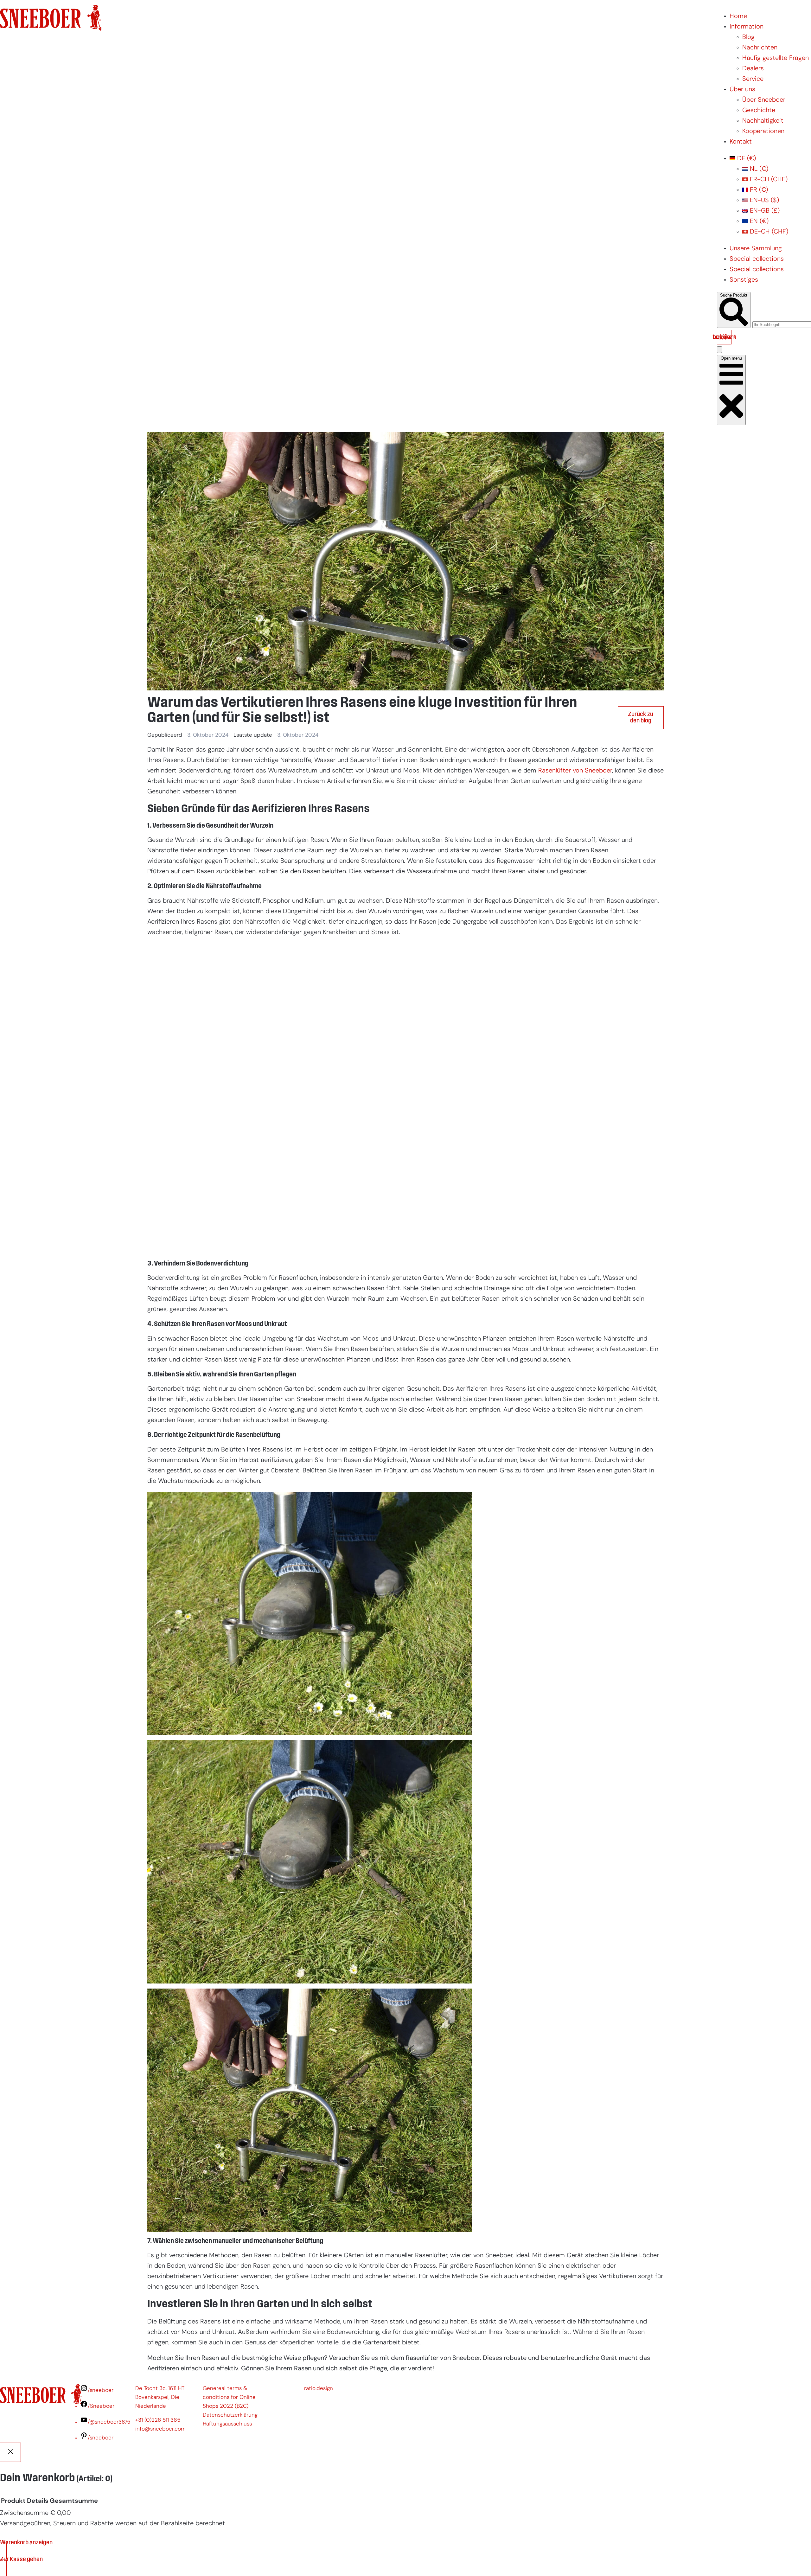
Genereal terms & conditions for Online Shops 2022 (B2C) (229, 2397)
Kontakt (741, 142)
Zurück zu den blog (641, 718)
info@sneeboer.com (160, 2429)
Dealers (753, 69)
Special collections (757, 259)
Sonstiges (744, 280)
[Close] (10, 2452)
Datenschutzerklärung (230, 2415)
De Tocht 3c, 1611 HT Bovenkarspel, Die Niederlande (160, 2397)
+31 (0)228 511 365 (158, 2420)
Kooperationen (763, 131)
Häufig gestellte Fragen (776, 58)
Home (738, 16)
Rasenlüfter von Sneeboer (575, 771)
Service (753, 79)
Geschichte (759, 111)
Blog (748, 37)
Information (747, 27)
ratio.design (319, 2389)
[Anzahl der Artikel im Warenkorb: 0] (719, 350)
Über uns (742, 90)
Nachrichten (760, 48)
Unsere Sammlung (756, 249)
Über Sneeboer (764, 100)
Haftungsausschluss (227, 2424)
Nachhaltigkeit (763, 121)
